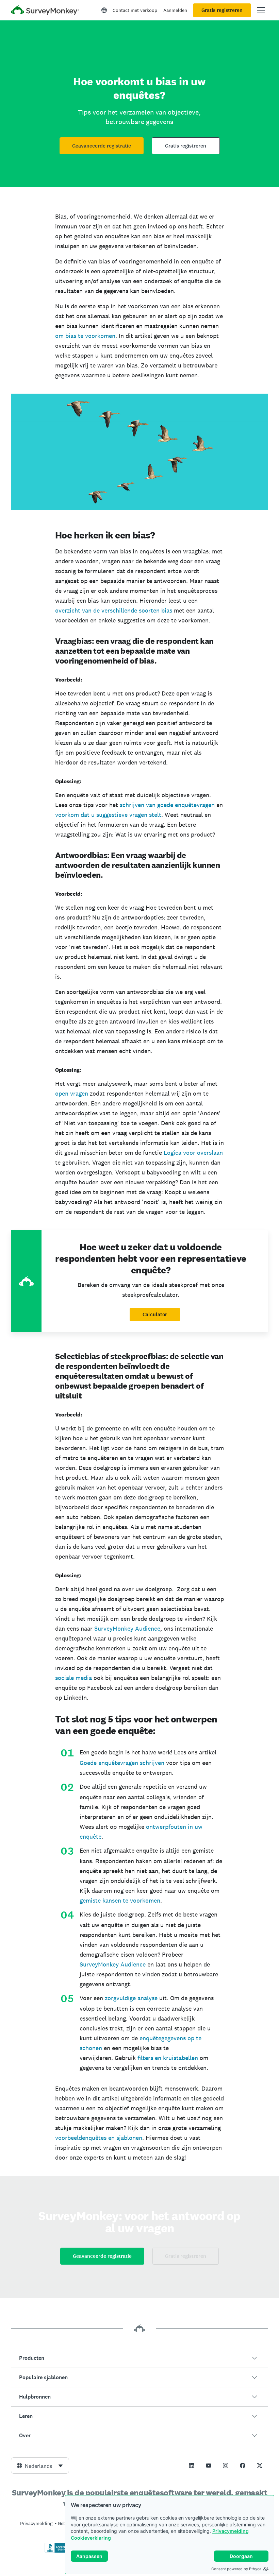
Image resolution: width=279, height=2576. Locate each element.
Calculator (155, 1315)
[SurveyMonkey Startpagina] (45, 11)
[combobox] (40, 2466)
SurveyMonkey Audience (127, 1628)
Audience (133, 1964)
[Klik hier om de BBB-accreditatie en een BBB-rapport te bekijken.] (59, 2552)
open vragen (72, 1093)
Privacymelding (231, 2531)
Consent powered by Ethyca (236, 2569)
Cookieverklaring (91, 2538)
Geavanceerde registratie (102, 146)
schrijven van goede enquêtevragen (167, 805)
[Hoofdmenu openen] (261, 10)
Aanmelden (175, 10)
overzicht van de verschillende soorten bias (114, 610)
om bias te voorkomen (85, 336)
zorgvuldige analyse (131, 1998)
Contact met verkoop (135, 10)
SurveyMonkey (100, 1964)
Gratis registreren (222, 10)
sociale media (73, 1678)
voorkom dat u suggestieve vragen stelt (108, 815)
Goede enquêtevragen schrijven (122, 1763)
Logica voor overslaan (193, 1153)
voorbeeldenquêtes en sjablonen (99, 2138)
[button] (139, 2358)
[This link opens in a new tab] (192, 2466)
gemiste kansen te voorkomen (120, 1900)
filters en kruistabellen (167, 2058)
